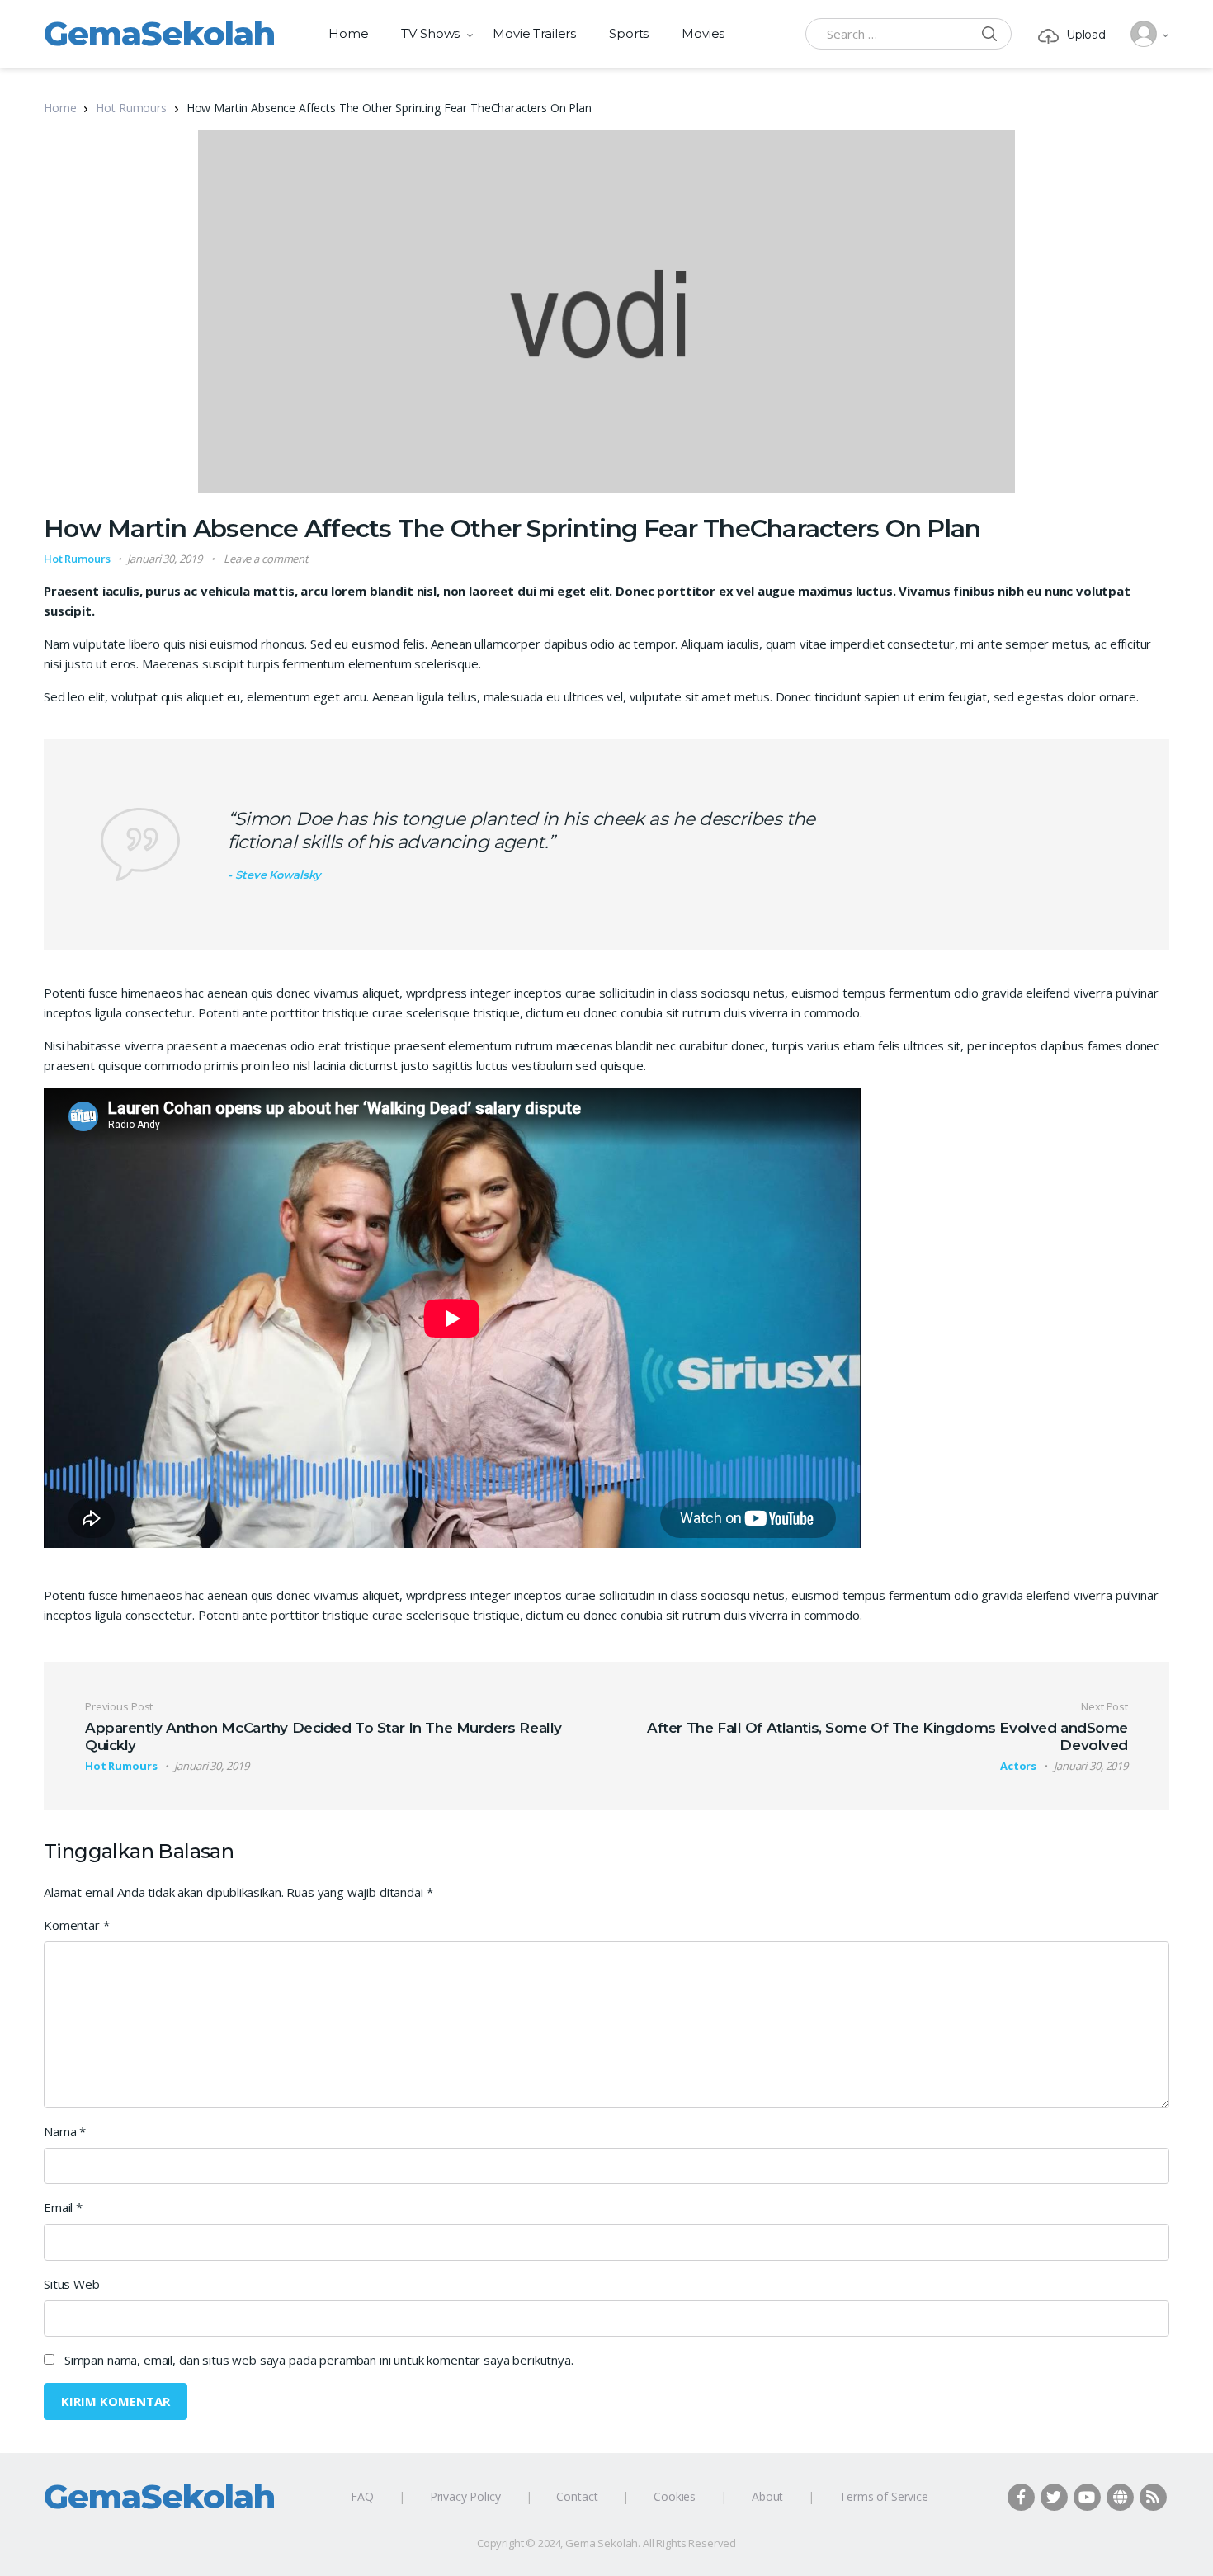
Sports (629, 33)
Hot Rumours (131, 108)
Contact (577, 2496)
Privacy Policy (465, 2496)
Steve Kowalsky (278, 875)
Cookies (675, 2496)
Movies (703, 33)
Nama (65, 2131)
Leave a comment (266, 559)
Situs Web (72, 2284)
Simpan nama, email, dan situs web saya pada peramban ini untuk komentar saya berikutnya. (319, 2360)
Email (63, 2207)
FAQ (362, 2496)
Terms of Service (884, 2496)
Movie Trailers (534, 33)
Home (348, 33)
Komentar (77, 1925)
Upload (1086, 35)
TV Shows (430, 33)
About (767, 2496)
